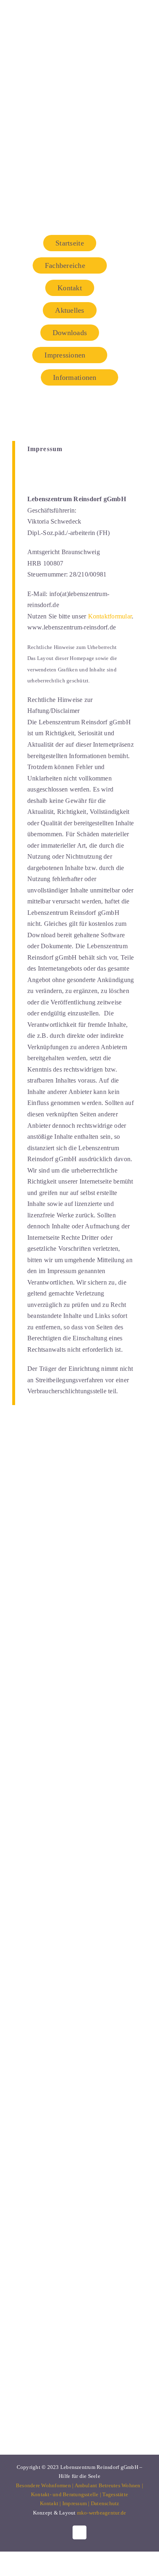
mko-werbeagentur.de (102, 2513)
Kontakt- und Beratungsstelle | (67, 2494)
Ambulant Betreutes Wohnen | (109, 2485)
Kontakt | (51, 2503)
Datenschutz (105, 2503)
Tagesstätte (115, 2494)
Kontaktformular (110, 616)
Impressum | (77, 2503)
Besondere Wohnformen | (45, 2485)
